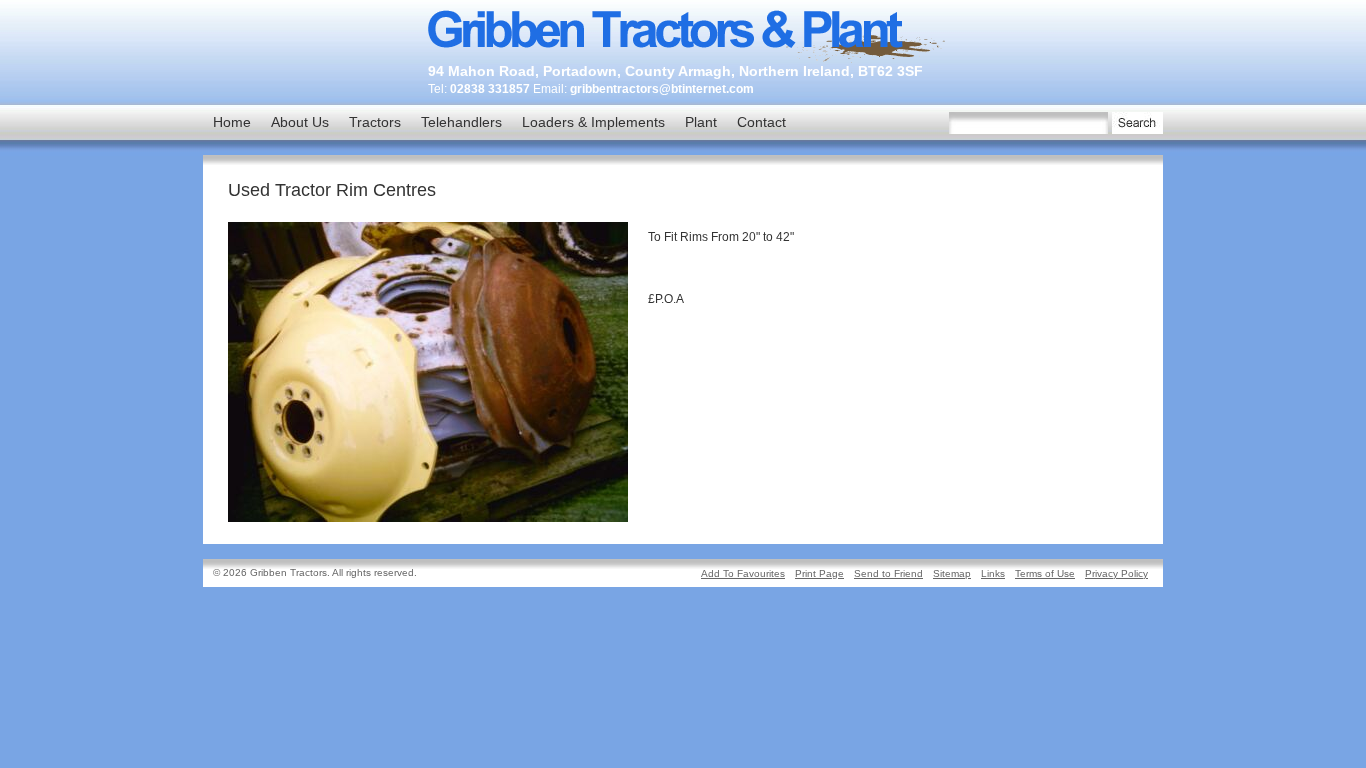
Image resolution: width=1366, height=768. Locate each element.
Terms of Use (1045, 573)
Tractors (375, 122)
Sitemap (952, 573)
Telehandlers (461, 122)
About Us (300, 122)
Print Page (819, 573)
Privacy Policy (1116, 573)
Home (232, 122)
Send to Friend (888, 573)
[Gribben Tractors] (687, 59)
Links (993, 573)
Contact (761, 122)
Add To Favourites (743, 573)
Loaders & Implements (593, 122)
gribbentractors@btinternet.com (662, 89)
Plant (701, 122)
